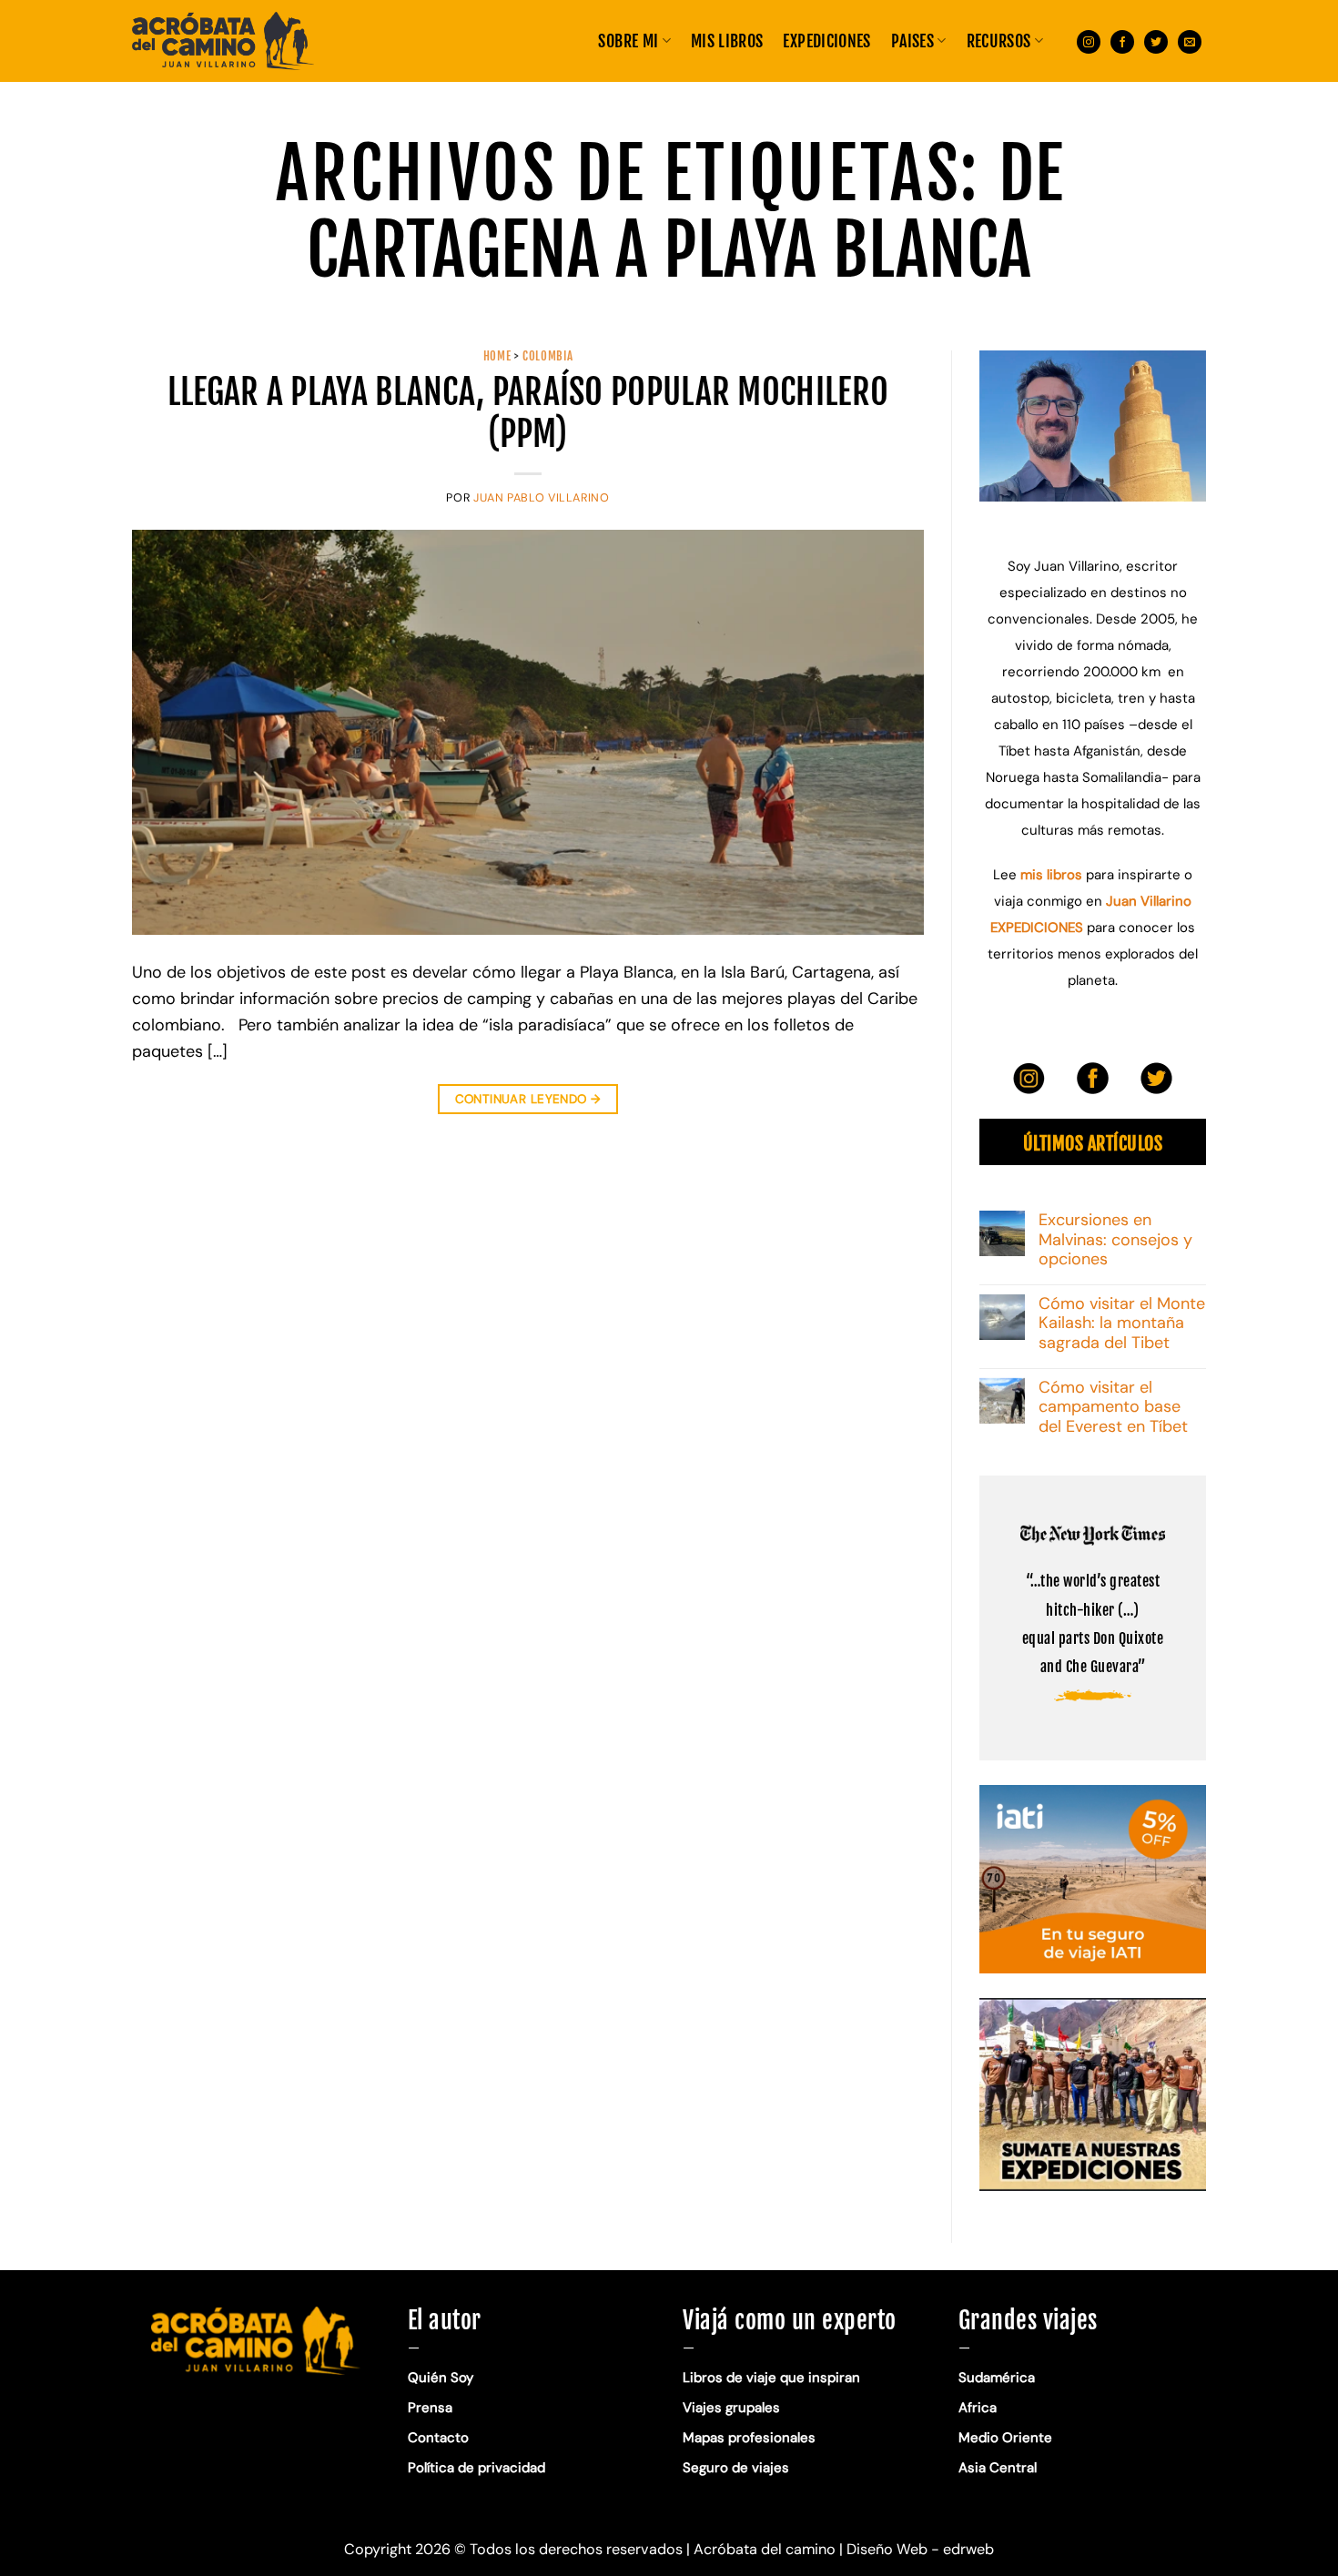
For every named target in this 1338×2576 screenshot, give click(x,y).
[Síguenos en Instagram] (1089, 41)
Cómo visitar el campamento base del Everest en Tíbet (1113, 1408)
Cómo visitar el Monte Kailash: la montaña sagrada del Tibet (1122, 1324)
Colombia (547, 356)
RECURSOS (999, 41)
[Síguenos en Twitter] (1156, 41)
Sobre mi (628, 41)
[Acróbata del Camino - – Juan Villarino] (223, 41)
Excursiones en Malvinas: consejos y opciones (1115, 1240)
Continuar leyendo (528, 1099)
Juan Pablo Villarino (542, 498)
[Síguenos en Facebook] (1122, 41)
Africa (978, 2408)
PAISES (912, 41)
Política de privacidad (478, 2468)
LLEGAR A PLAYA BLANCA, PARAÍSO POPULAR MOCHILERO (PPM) (528, 413)
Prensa (430, 2408)
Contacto (438, 2438)
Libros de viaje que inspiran (771, 2378)
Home (497, 356)
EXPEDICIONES (826, 41)
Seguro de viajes (736, 2468)
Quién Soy (441, 2378)
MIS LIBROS (727, 41)
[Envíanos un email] (1190, 41)
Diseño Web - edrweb (920, 2549)
